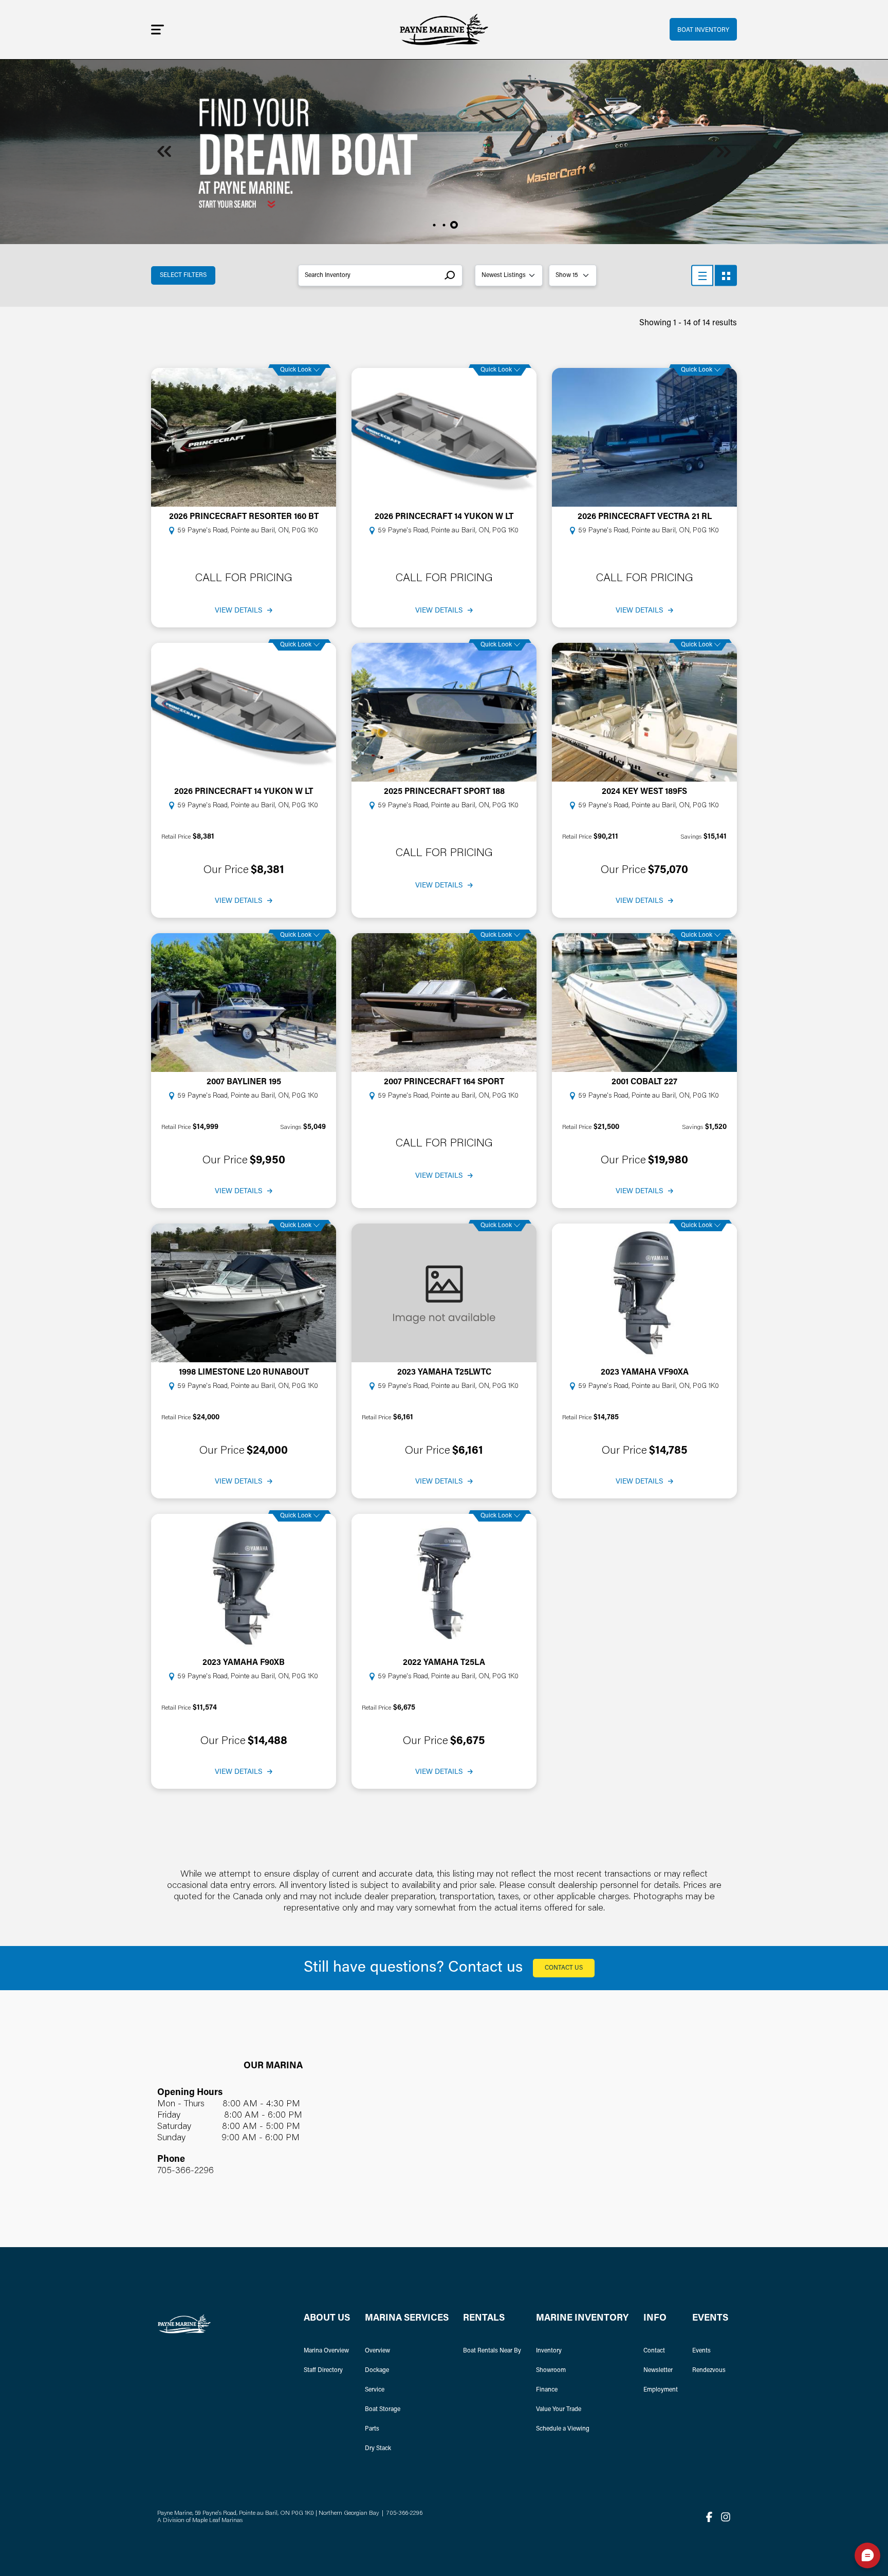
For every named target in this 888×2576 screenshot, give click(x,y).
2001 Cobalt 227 (644, 1082)
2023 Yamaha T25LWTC (444, 1373)
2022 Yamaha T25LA (444, 1663)
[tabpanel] (444, 152)
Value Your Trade (559, 2410)
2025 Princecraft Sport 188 (444, 792)
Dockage (377, 2370)
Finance (547, 2390)
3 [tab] (454, 225)
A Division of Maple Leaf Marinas (200, 2521)
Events (701, 2351)
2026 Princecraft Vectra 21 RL (645, 517)
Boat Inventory (703, 30)
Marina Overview (326, 2351)
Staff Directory (323, 2370)
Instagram (726, 2517)
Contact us (564, 1968)
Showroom (551, 2370)
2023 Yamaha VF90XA (645, 1373)
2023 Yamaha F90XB (244, 1663)
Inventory (549, 2351)
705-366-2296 (186, 2171)
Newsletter (658, 2370)
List (702, 276)
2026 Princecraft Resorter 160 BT (244, 517)
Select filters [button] (183, 275)
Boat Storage (383, 2410)
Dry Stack (378, 2449)
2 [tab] (444, 225)
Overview (377, 2351)
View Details (238, 611)
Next (724, 152)
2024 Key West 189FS (644, 792)
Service (375, 2390)
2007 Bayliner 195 (244, 1082)
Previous (164, 152)
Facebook (709, 2517)
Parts (372, 2429)
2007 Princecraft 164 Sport (444, 1082)
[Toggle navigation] (158, 29)
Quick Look (296, 370)
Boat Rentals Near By (492, 2351)
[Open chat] (867, 2555)
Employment (661, 2390)
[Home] (444, 30)
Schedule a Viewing (563, 2429)
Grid (726, 276)
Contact (654, 2351)
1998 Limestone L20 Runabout (244, 1373)
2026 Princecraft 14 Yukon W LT (444, 517)
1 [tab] (434, 225)
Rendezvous (709, 2370)
